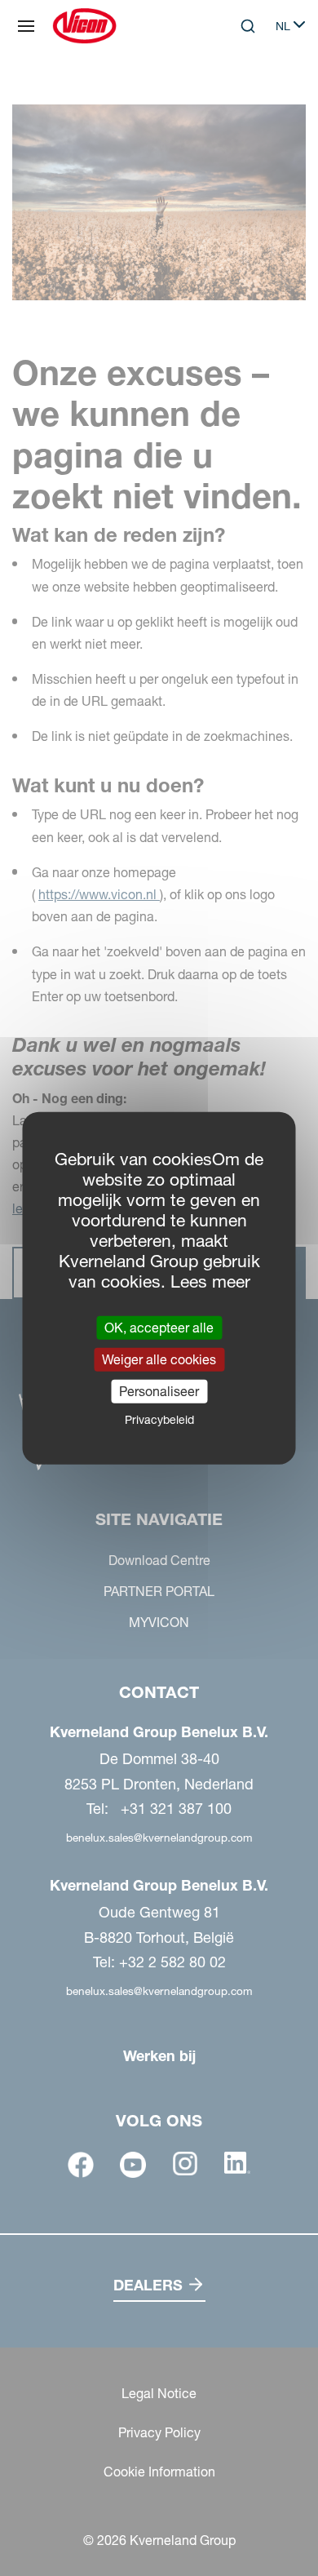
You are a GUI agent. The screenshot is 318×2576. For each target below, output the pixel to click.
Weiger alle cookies (159, 1359)
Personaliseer (159, 1391)
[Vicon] (84, 26)
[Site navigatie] (26, 26)
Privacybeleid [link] (159, 1420)
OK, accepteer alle (159, 1327)
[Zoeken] (236, 93)
